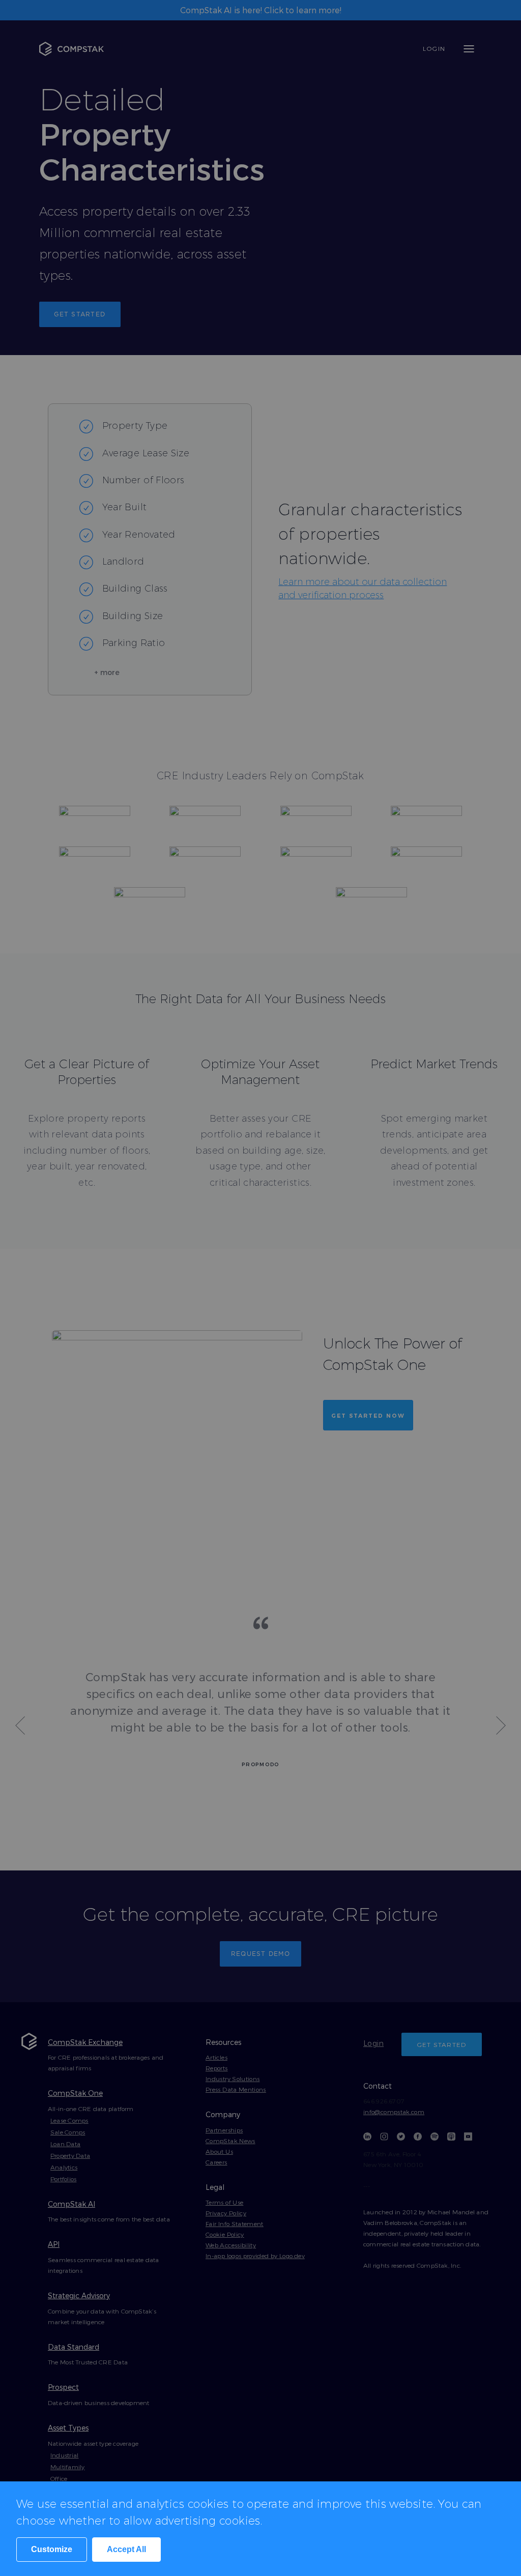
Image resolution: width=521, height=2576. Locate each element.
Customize (52, 2549)
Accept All (126, 2549)
